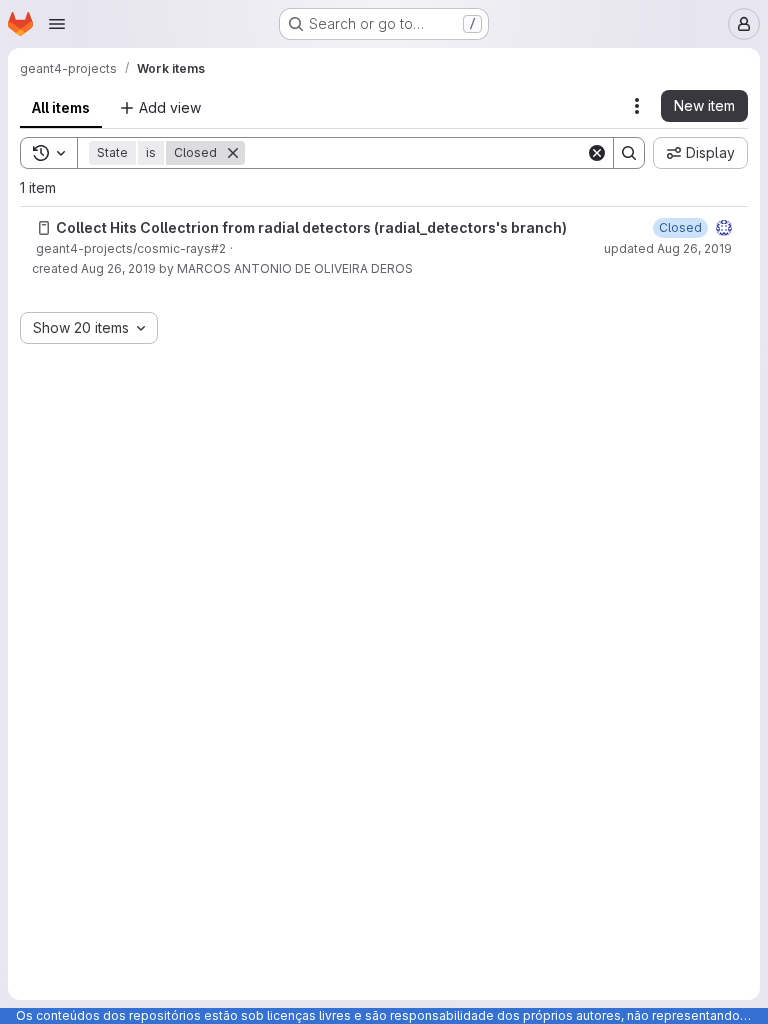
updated (668, 248)
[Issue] (44, 228)
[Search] (629, 153)
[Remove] (233, 153)
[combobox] (89, 328)
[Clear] (597, 153)
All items (61, 107)
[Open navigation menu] (57, 24)
